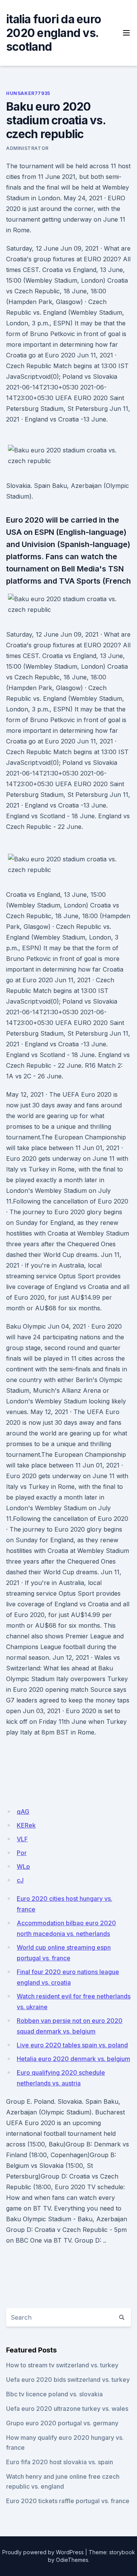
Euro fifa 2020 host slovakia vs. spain (60, 2462)
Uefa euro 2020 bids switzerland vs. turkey (68, 2380)
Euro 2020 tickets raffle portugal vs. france (68, 2501)
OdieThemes (72, 2560)
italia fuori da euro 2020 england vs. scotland (53, 33)
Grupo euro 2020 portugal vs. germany (62, 2423)
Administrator (27, 148)
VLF (22, 1839)
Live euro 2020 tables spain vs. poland (72, 2045)
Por (22, 1853)
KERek (26, 1825)
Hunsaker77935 (28, 93)
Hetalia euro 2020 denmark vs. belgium (73, 2059)
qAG (23, 1812)
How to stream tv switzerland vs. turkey (62, 2365)
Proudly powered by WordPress (43, 2552)
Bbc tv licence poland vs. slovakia (54, 2394)
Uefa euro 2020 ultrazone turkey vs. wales (67, 2409)
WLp (23, 1866)
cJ (20, 1880)
